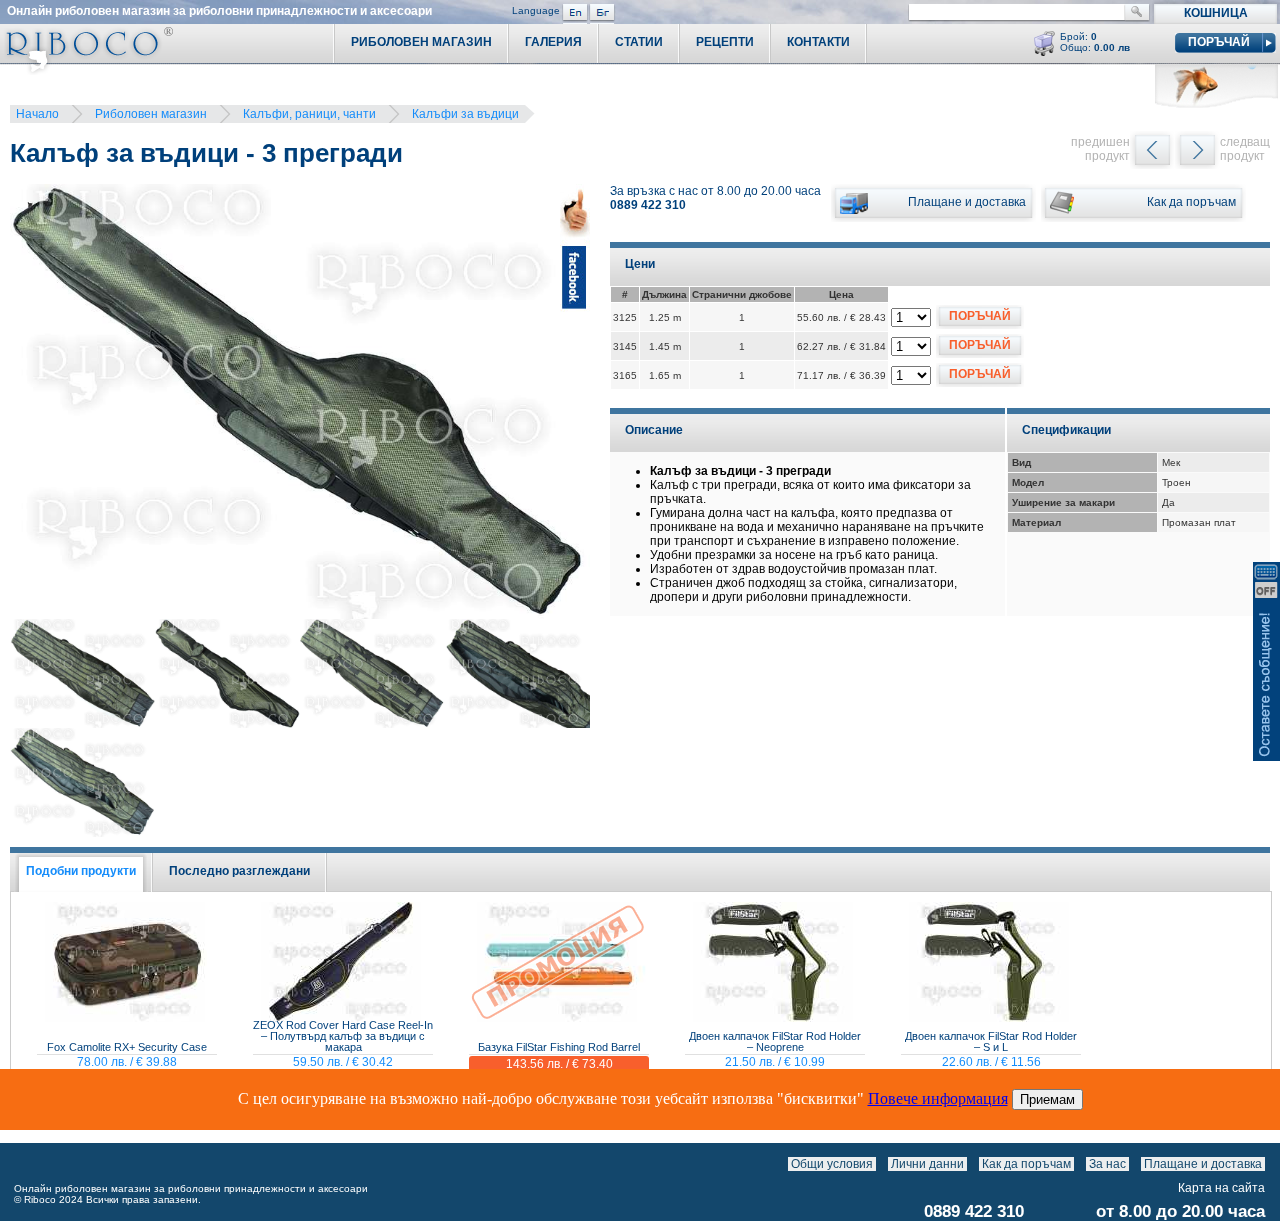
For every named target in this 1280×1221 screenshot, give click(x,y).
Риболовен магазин (151, 114)
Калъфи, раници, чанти (309, 114)
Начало (37, 114)
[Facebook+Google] (575, 404)
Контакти (818, 42)
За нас (1107, 1164)
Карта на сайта (1221, 1188)
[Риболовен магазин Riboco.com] (86, 69)
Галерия (553, 42)
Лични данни (927, 1164)
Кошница (1216, 13)
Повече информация (938, 1098)
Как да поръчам (1026, 1164)
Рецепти (725, 42)
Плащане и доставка (1203, 1164)
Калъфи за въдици (465, 114)
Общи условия (832, 1164)
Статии (639, 42)
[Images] (1269, 1164)
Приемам (1047, 1099)
